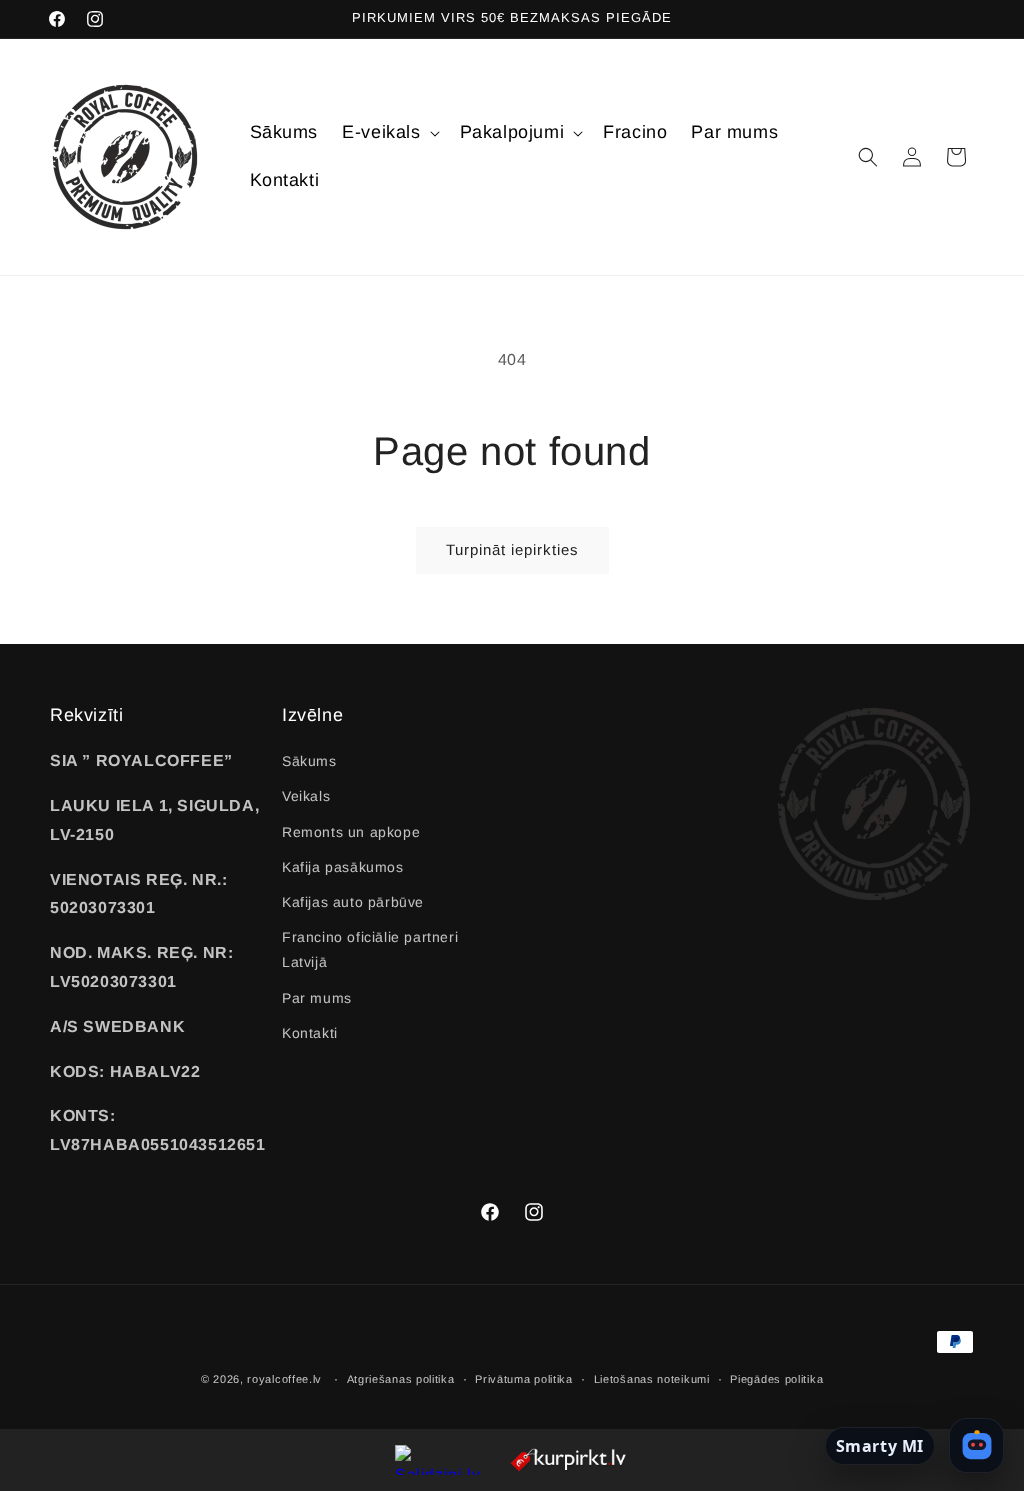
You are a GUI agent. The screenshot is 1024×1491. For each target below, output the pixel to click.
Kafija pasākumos (343, 867)
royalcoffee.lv (284, 1379)
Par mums (317, 998)
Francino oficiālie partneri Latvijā (370, 949)
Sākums (309, 761)
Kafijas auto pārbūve (353, 902)
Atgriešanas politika (401, 1379)
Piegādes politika (776, 1379)
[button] (388, 132)
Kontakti (310, 1033)
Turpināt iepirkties (512, 549)
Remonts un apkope (351, 832)
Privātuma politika (524, 1379)
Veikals (306, 796)
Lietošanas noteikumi (652, 1379)
